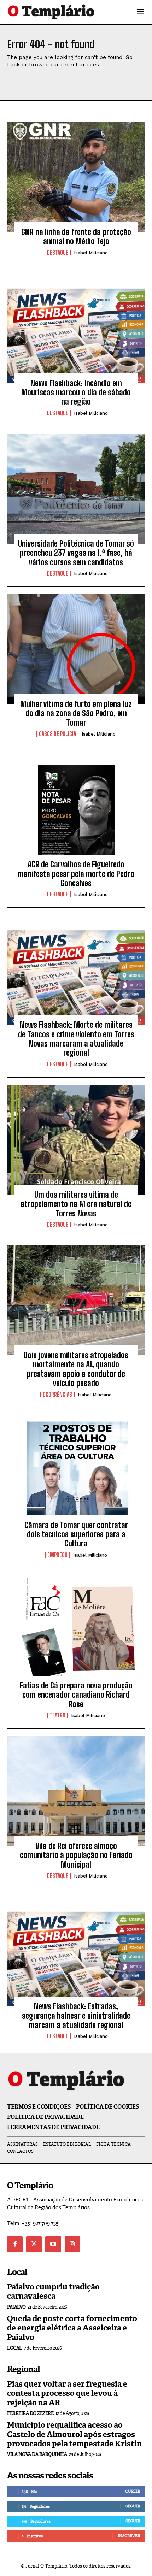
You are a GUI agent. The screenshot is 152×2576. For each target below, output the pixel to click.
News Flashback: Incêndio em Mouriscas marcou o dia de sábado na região (76, 393)
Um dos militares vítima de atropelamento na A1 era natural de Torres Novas (76, 1204)
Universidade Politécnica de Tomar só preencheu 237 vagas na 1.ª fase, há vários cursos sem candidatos (76, 553)
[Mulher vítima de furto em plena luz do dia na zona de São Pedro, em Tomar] (76, 649)
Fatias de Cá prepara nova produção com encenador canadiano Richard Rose (76, 1695)
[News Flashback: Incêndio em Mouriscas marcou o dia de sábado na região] (76, 328)
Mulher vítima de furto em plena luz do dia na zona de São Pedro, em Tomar (76, 713)
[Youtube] (53, 2244)
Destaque (58, 253)
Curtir (133, 2491)
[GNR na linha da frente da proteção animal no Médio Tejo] (76, 177)
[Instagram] (72, 2244)
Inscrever (129, 2536)
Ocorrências (57, 1395)
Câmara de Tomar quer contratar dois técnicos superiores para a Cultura (76, 1534)
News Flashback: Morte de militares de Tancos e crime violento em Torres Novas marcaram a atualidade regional (76, 1039)
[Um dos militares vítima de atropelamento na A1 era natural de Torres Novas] (76, 1140)
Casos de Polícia (57, 734)
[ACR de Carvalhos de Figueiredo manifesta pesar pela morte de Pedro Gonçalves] (76, 809)
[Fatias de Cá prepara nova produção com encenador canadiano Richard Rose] (76, 1631)
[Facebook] (15, 2244)
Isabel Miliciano (91, 253)
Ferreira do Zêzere (30, 2413)
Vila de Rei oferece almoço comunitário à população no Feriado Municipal (76, 1855)
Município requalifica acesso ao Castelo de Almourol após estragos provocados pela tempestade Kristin (74, 2434)
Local (14, 2348)
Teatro (57, 1715)
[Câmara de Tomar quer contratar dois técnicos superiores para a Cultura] (76, 1470)
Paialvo (16, 2307)
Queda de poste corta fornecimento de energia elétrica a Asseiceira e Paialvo (72, 2328)
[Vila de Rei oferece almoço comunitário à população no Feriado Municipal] (76, 1791)
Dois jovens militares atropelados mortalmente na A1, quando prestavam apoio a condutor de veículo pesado (76, 1369)
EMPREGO (57, 1555)
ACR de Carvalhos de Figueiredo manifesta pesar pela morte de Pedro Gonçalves (76, 874)
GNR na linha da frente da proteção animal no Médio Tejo (76, 237)
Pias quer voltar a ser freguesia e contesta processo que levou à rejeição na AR (67, 2393)
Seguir (133, 2506)
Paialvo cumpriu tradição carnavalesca (53, 2291)
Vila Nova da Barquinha (37, 2454)
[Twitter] (34, 2244)
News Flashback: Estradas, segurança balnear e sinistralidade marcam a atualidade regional (76, 2016)
